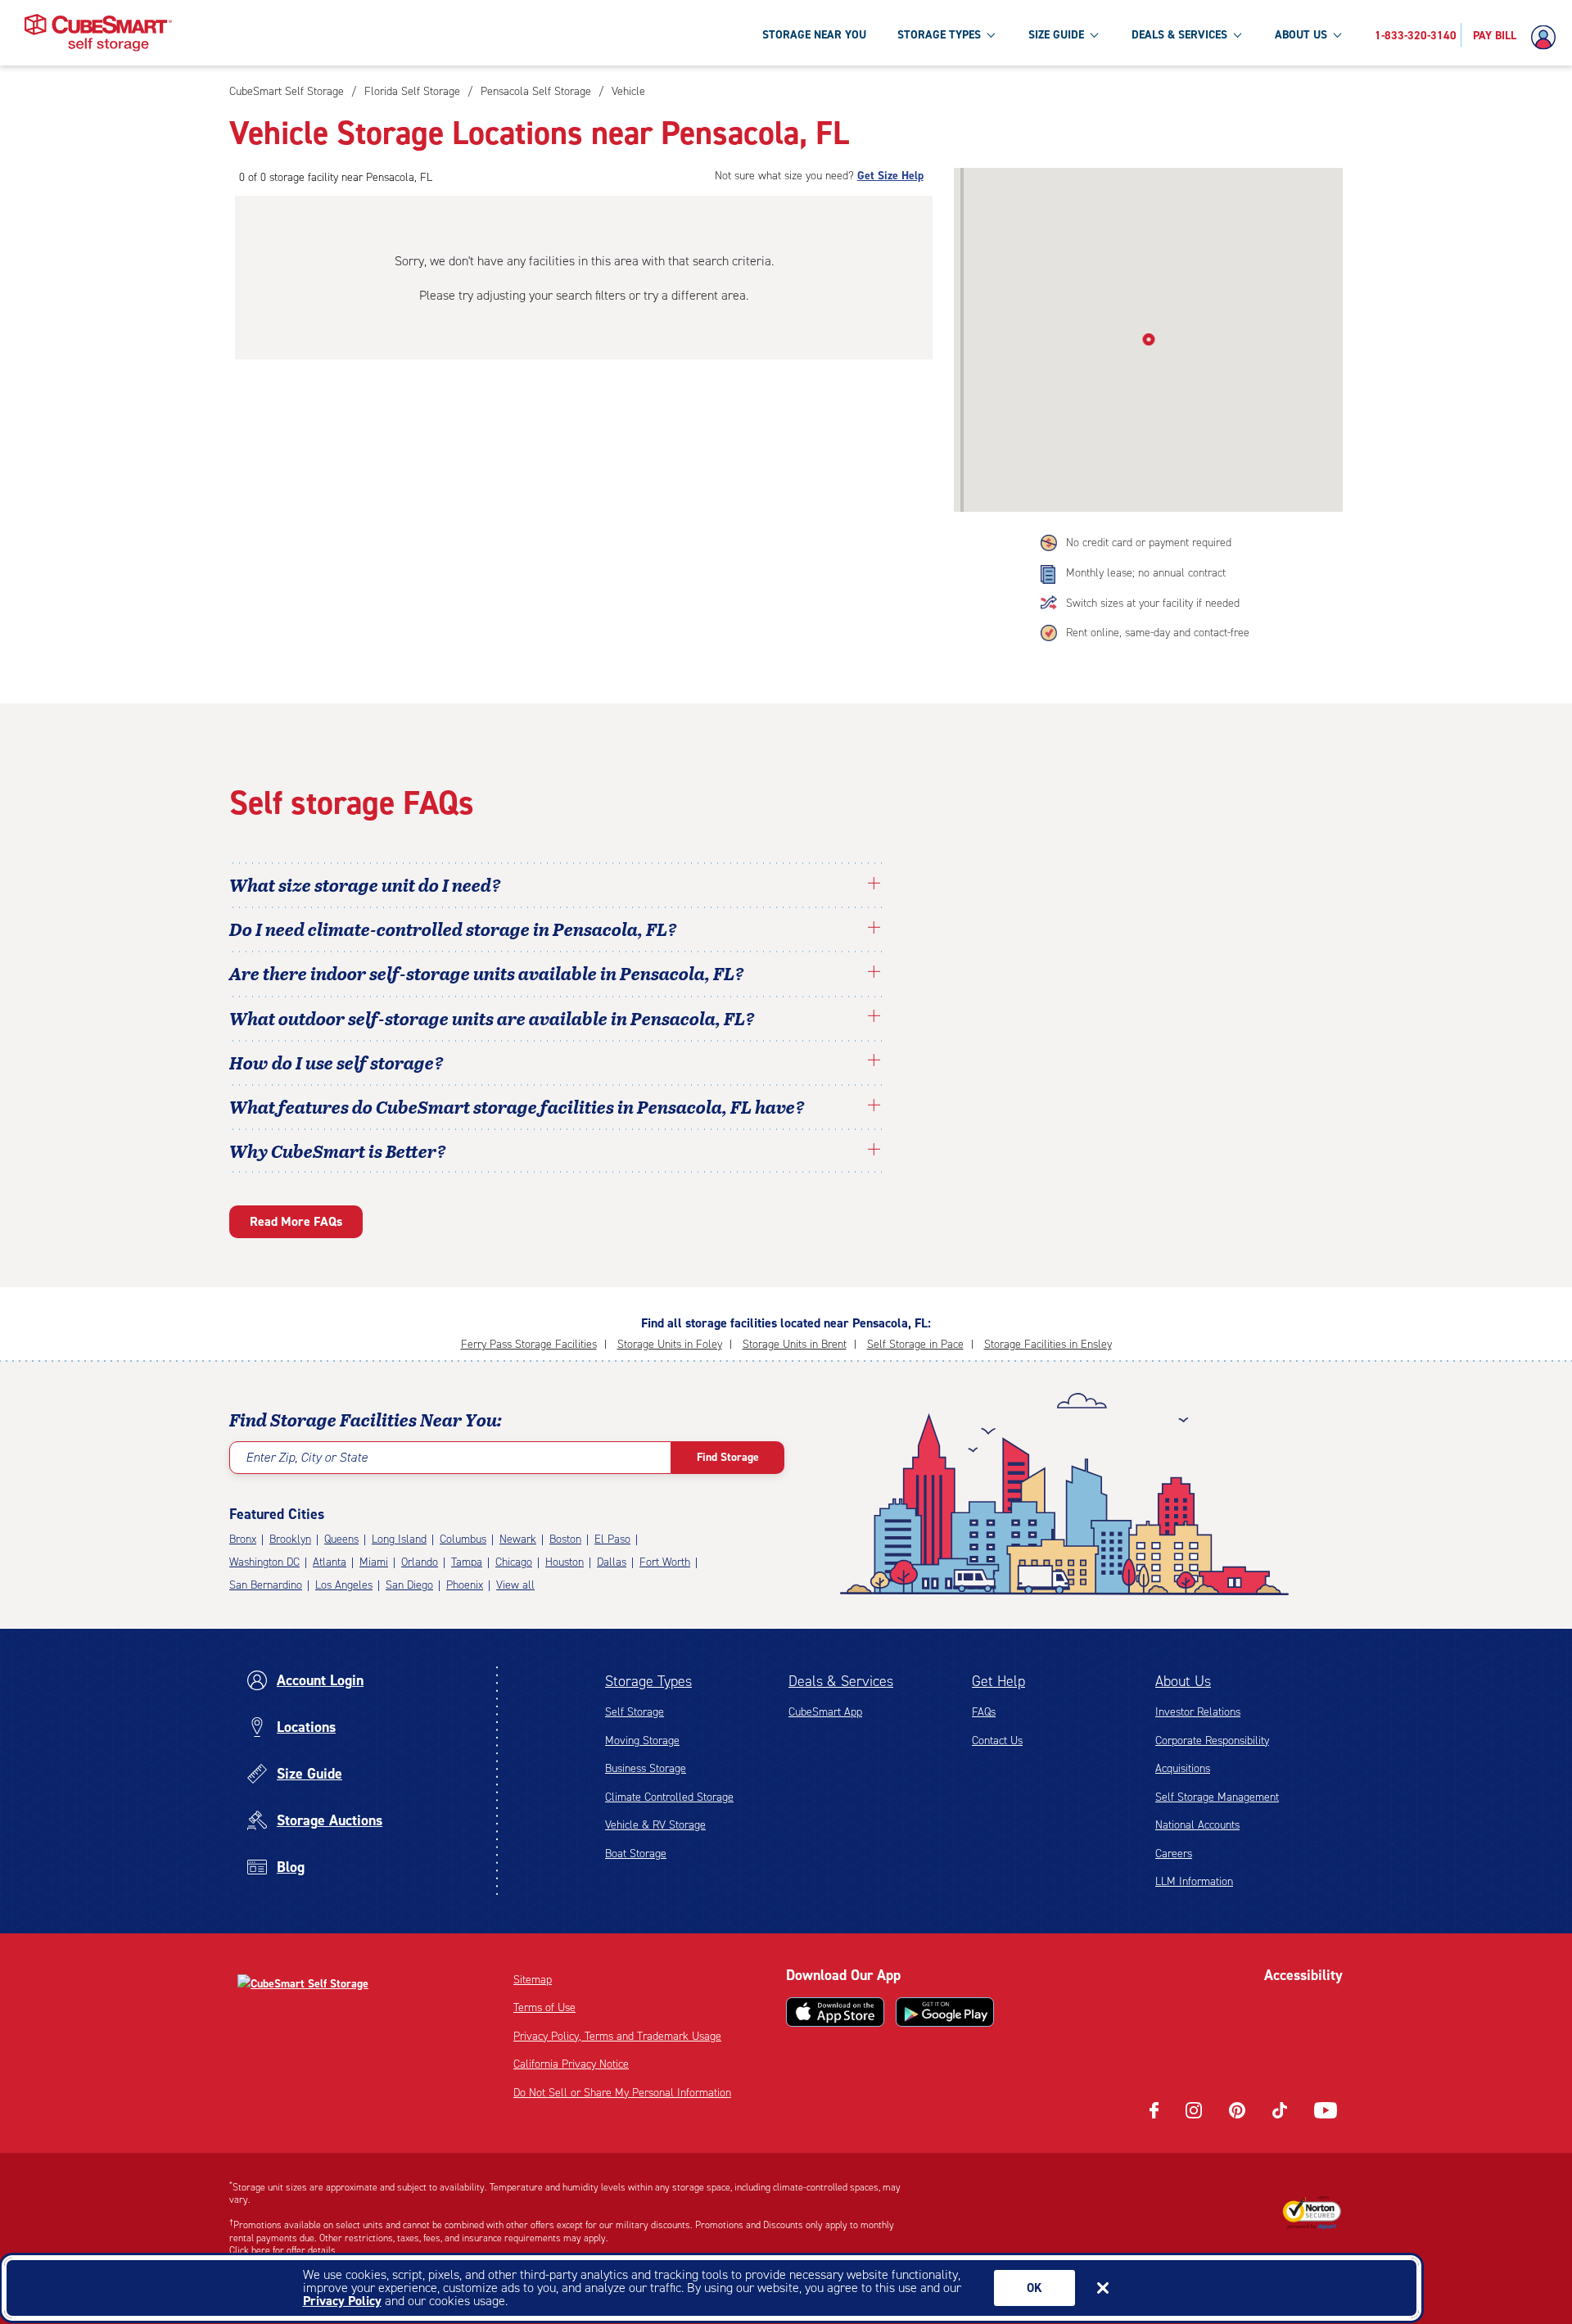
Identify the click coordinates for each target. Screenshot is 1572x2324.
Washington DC (264, 1562)
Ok (1034, 2288)
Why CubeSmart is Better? (338, 1151)
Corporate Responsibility (1212, 1741)
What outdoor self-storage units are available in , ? (492, 1018)
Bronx (243, 1539)
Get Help (998, 1681)
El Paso (612, 1539)
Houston (565, 1562)
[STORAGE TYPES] (991, 34)
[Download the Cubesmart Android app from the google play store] (945, 2012)
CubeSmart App (825, 1712)
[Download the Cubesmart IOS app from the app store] (835, 2012)
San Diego (409, 1585)
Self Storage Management (1217, 1797)
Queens (341, 1539)
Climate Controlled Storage (669, 1797)
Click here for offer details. (284, 2250)
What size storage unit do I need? (365, 884)
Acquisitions (1183, 1768)
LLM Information (1194, 1881)
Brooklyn (290, 1539)
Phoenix (465, 1585)
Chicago (514, 1562)
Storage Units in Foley (670, 1344)
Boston (565, 1539)
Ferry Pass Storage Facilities (529, 1344)
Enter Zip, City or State (307, 1457)
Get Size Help (890, 176)
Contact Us (997, 1741)
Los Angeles (344, 1585)
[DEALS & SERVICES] (1237, 34)
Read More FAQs (296, 1221)
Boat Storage (636, 1854)
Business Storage (646, 1768)
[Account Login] (1547, 38)
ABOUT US (1301, 35)
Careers (1174, 1854)
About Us (1183, 1681)
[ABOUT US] (1337, 34)
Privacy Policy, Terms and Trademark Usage (617, 2036)
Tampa (467, 1562)
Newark (518, 1539)
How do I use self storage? (337, 1062)
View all (515, 1585)
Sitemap (533, 1980)
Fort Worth (665, 1562)
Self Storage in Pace (915, 1344)
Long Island (399, 1539)
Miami (374, 1562)
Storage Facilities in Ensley (1048, 1344)
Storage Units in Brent (795, 1344)
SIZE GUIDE (1056, 35)
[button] (1148, 337)
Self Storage (635, 1712)
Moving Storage (642, 1741)
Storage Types (648, 1681)
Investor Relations (1198, 1712)
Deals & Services (841, 1681)
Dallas (612, 1562)
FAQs (984, 1712)
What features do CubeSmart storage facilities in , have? (517, 1106)
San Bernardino (266, 1585)
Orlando (420, 1562)
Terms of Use (544, 2008)
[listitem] (626, 91)
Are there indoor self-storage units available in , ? (487, 973)
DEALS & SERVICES (1179, 35)
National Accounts (1197, 1825)
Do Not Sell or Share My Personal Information (622, 2093)
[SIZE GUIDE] (1094, 34)
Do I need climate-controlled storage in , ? (453, 929)
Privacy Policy (342, 2301)
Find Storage (728, 1457)
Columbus (463, 1539)
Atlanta (330, 1562)
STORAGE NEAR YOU (814, 35)
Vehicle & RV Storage (655, 1825)
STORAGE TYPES (939, 35)
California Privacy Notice (571, 2064)
